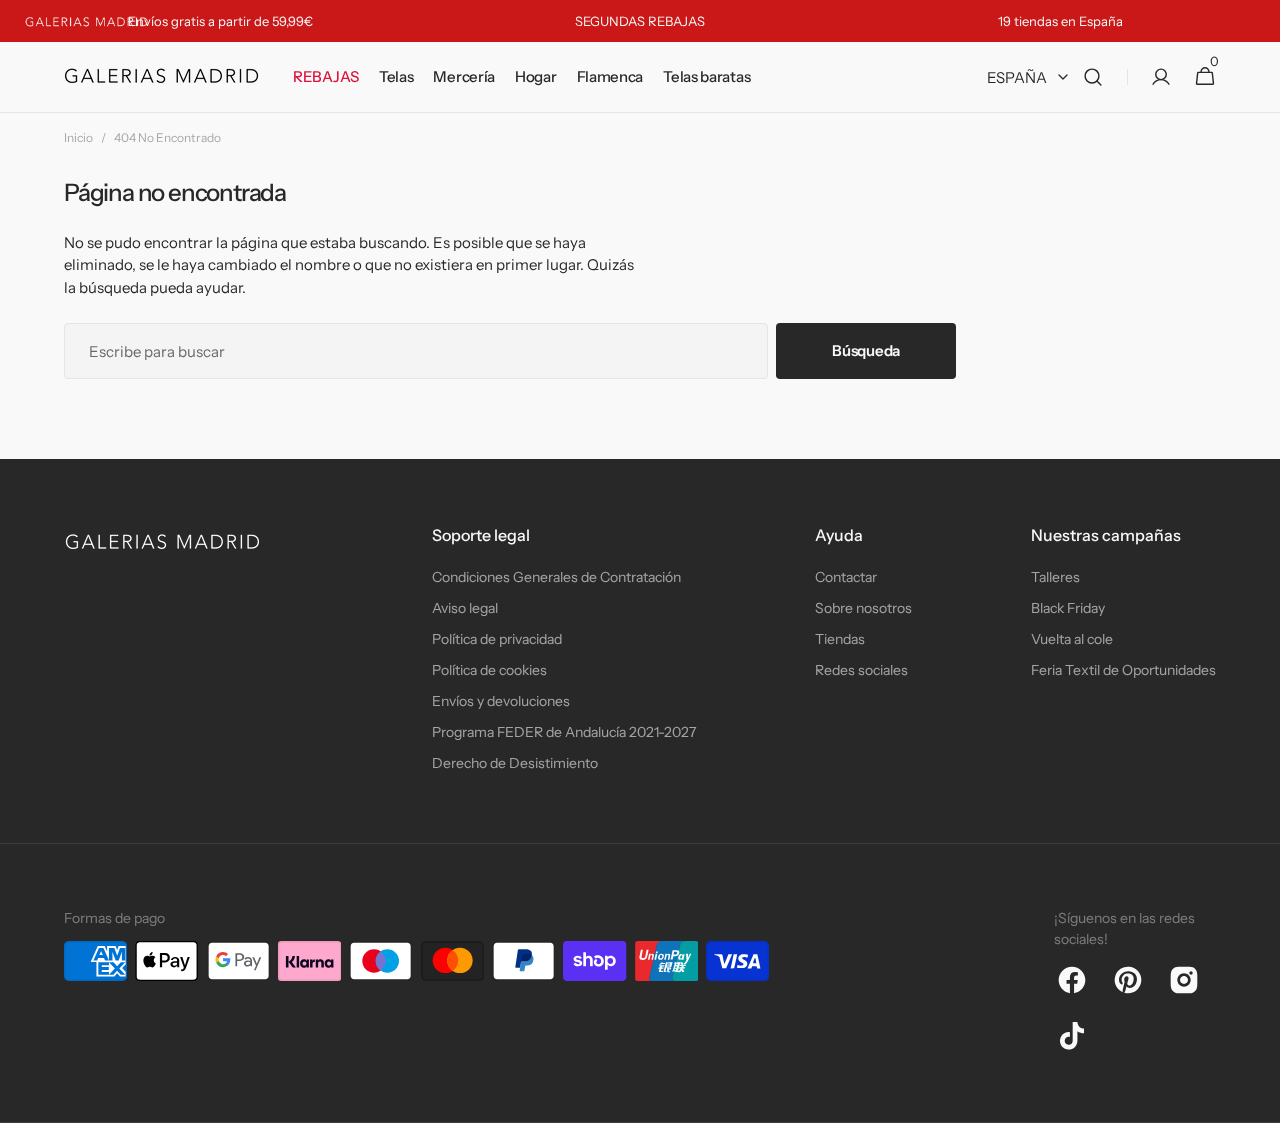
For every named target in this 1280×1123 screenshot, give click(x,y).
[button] (1093, 77)
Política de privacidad (497, 639)
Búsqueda (866, 350)
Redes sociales (861, 670)
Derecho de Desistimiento (515, 763)
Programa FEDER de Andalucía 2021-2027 (564, 732)
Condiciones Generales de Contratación (556, 577)
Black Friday (1068, 608)
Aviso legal (465, 608)
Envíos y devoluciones (501, 701)
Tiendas (840, 639)
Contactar (846, 577)
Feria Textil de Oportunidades (1123, 670)
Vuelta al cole (1072, 639)
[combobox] (416, 351)
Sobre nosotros (863, 608)
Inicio (78, 137)
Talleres (1055, 577)
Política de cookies (489, 670)
